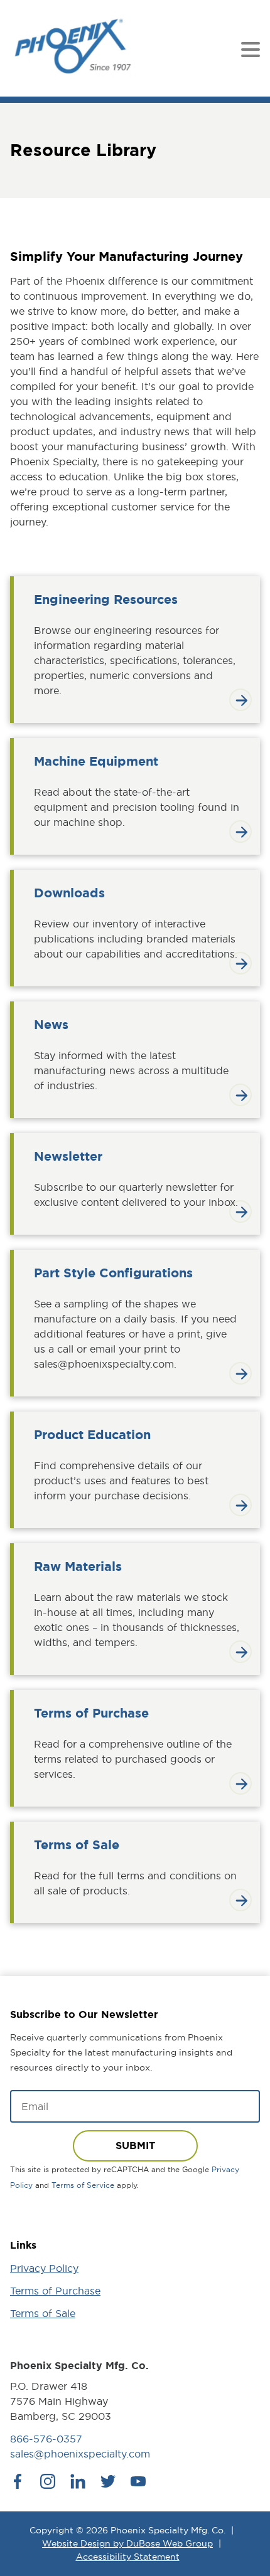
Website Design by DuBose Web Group (127, 2543)
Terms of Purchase (55, 2291)
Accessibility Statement (128, 2557)
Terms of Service (83, 2185)
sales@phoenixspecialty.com (80, 2454)
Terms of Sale (43, 2313)
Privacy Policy (44, 2268)
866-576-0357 (46, 2439)
